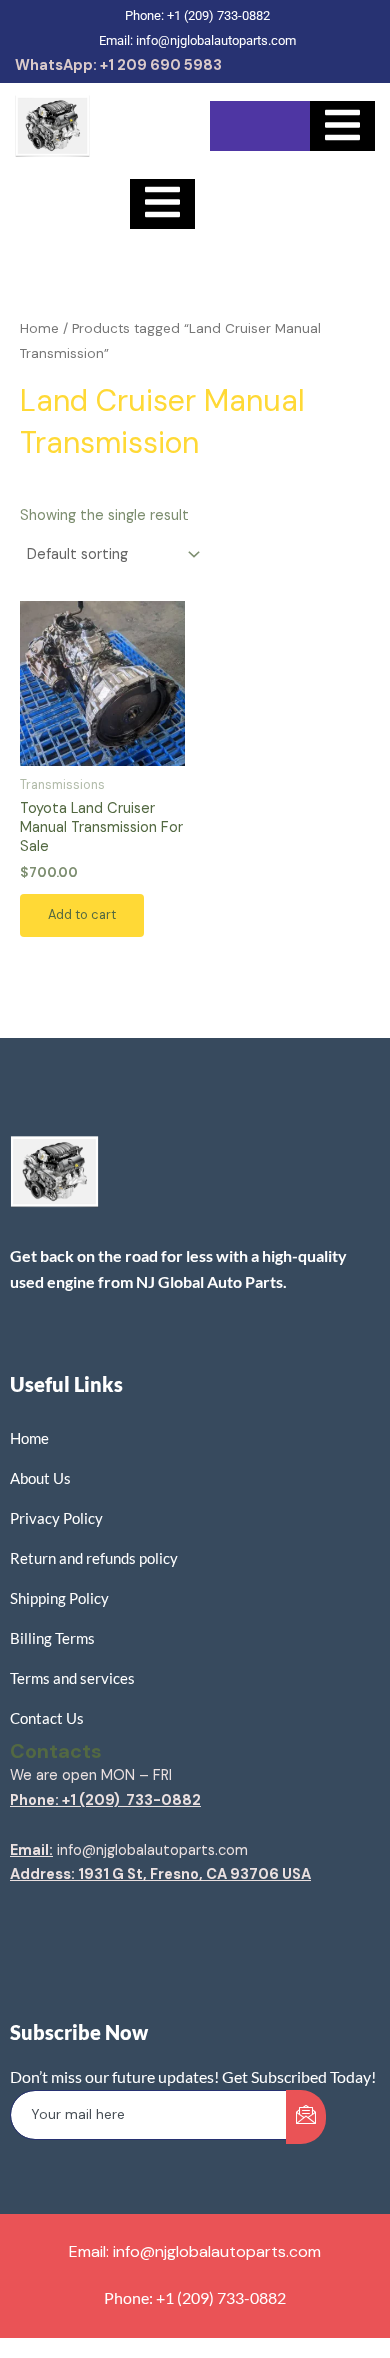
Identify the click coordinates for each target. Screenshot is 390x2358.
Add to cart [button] (82, 914)
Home (39, 328)
